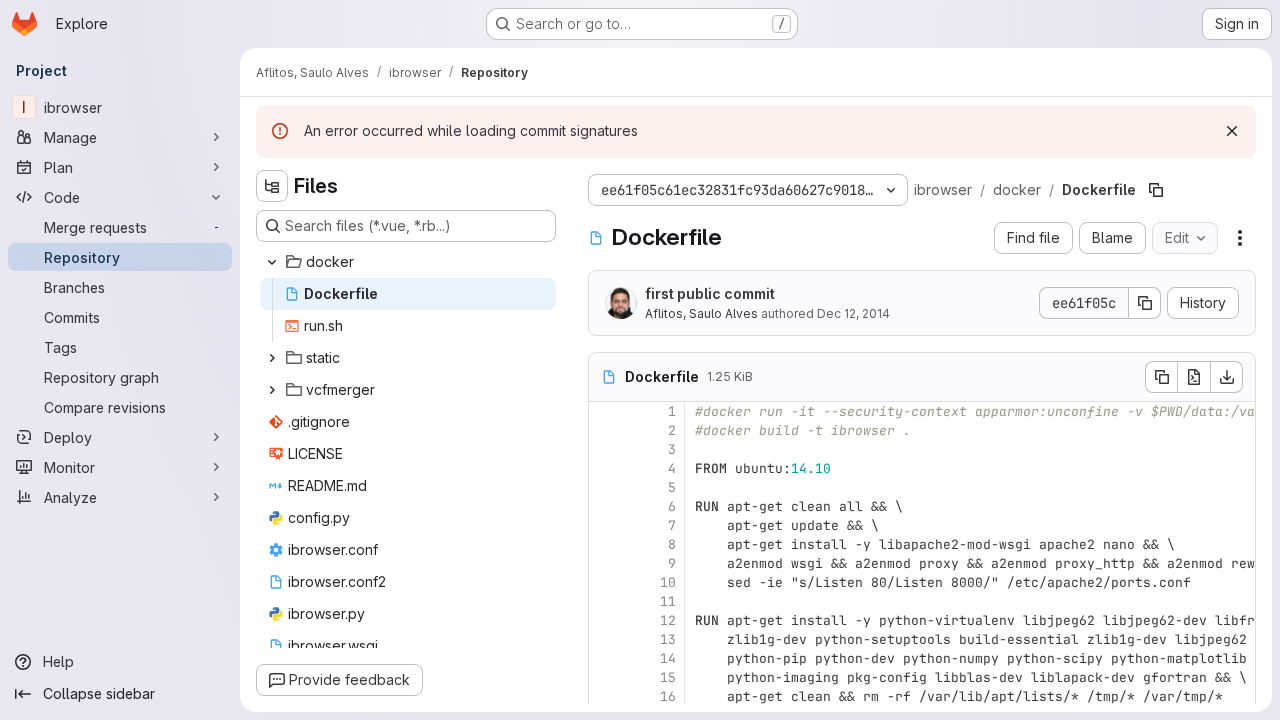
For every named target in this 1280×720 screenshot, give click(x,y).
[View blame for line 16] (606, 696)
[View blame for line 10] (606, 582)
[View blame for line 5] (606, 487)
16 (668, 696)
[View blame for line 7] (606, 525)
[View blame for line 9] (606, 563)
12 (668, 620)
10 (668, 582)
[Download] (1227, 377)
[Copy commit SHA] (1145, 303)
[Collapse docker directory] (272, 262)
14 (668, 658)
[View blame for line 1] (606, 411)
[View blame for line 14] (606, 658)
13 (668, 639)
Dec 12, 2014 (853, 313)
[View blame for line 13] (606, 639)
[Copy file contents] (1161, 377)
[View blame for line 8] (606, 544)
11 (668, 601)
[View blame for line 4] (606, 468)
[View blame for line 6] (606, 506)
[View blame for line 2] (606, 430)
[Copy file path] (1156, 190)
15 (668, 677)
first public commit (710, 293)
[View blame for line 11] (606, 601)
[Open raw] (1194, 377)
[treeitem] (408, 262)
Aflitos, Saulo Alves (701, 313)
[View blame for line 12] (606, 620)
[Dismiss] (1232, 131)
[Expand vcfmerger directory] (272, 390)
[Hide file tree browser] (272, 186)
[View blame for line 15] (606, 677)
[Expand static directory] (272, 358)
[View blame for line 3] (606, 449)
